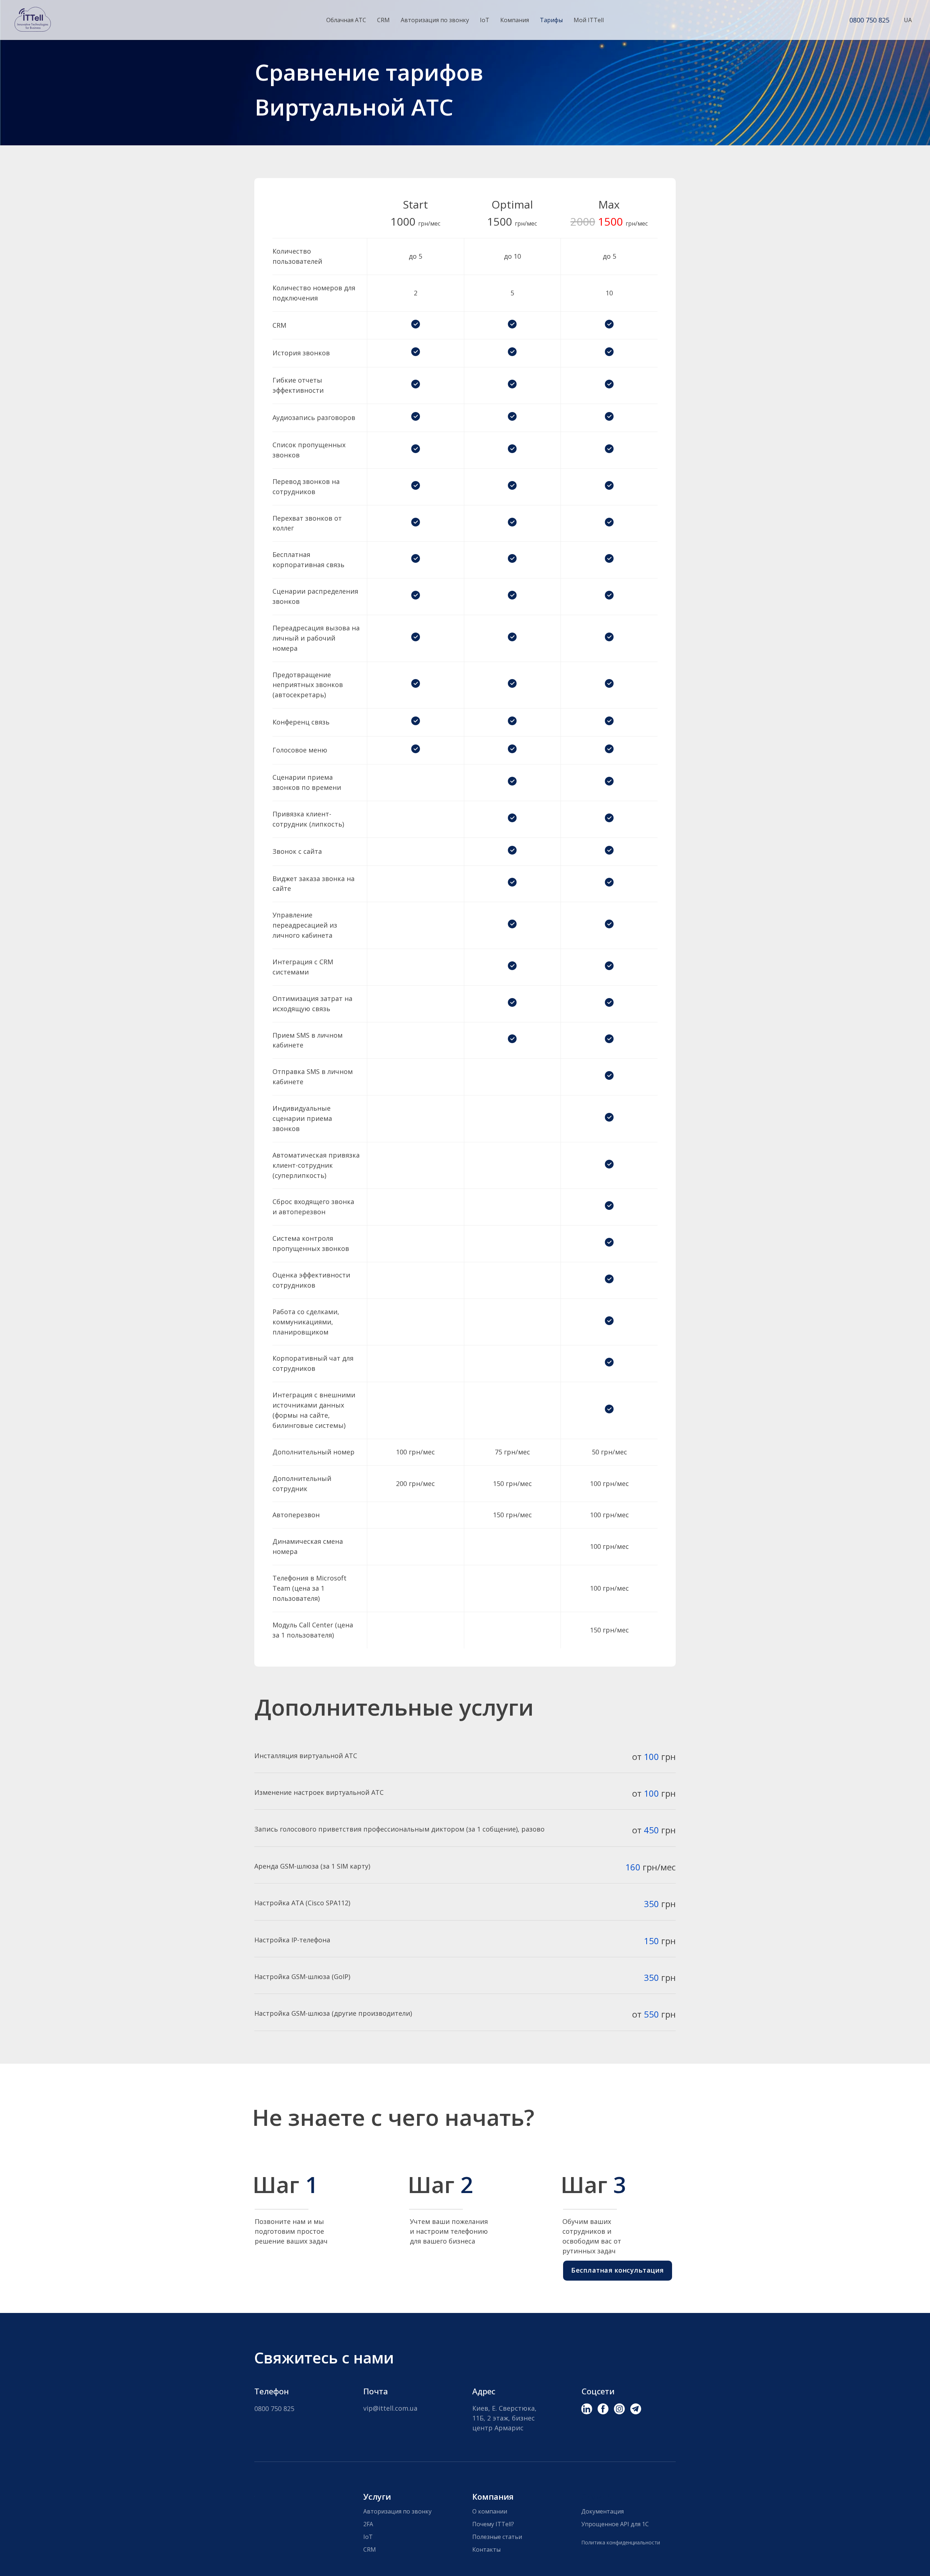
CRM (383, 20)
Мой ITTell (589, 20)
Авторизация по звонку (435, 20)
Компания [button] (515, 20)
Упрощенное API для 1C (615, 2524)
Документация (603, 2511)
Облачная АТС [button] (346, 20)
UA (908, 20)
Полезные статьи (497, 2537)
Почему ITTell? (493, 2524)
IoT (485, 20)
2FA (368, 2524)
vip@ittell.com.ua (390, 2408)
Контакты (486, 2549)
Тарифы (551, 20)
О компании (490, 2511)
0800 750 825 (869, 20)
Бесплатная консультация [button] (618, 2270)
